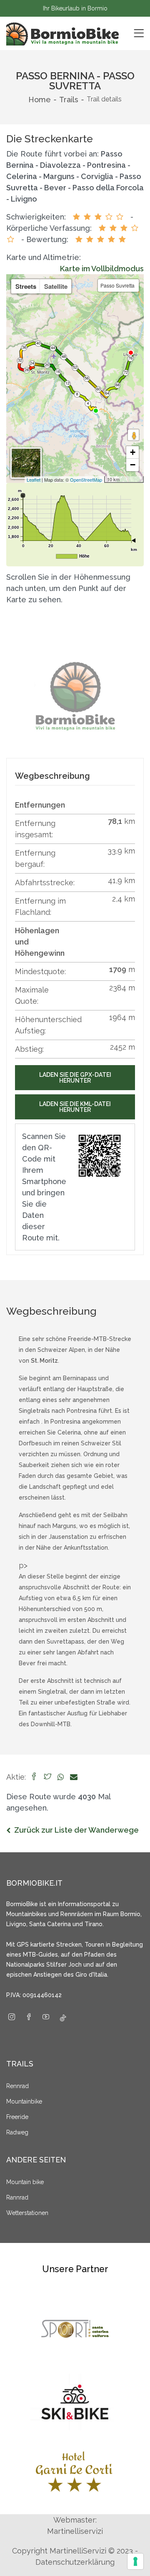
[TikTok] (63, 2018)
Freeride (17, 2117)
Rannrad (17, 2197)
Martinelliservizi (75, 2531)
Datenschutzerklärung (75, 2562)
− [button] (133, 465)
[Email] (74, 1777)
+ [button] (133, 452)
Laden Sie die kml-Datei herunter (75, 1107)
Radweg (17, 2132)
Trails (69, 100)
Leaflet (34, 480)
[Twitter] (47, 1777)
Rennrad (17, 2086)
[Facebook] (34, 1777)
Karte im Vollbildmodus (102, 269)
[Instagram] (12, 2018)
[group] (75, 696)
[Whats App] (61, 1777)
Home (40, 100)
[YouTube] (46, 2018)
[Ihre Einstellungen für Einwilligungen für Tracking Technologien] (135, 2561)
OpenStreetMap (86, 480)
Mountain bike (25, 2182)
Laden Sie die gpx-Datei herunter (75, 1078)
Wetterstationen (27, 2213)
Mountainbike (24, 2101)
